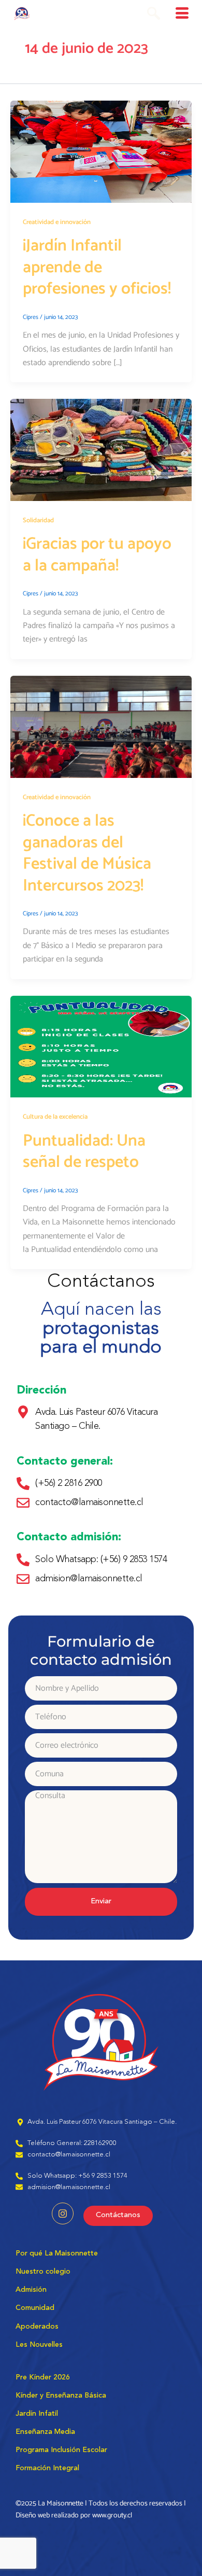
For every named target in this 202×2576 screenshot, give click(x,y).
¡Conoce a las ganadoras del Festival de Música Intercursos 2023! (87, 853)
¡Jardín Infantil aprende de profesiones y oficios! (97, 267)
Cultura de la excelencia (55, 1117)
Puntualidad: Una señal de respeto (84, 1152)
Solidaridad (38, 520)
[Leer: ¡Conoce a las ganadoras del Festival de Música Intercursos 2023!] (101, 726)
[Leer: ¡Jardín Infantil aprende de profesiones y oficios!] (101, 152)
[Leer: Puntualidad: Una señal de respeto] (101, 1046)
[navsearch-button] (154, 16)
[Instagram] (63, 2213)
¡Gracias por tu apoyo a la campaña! (97, 555)
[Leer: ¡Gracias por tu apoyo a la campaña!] (101, 450)
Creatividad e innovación (57, 222)
